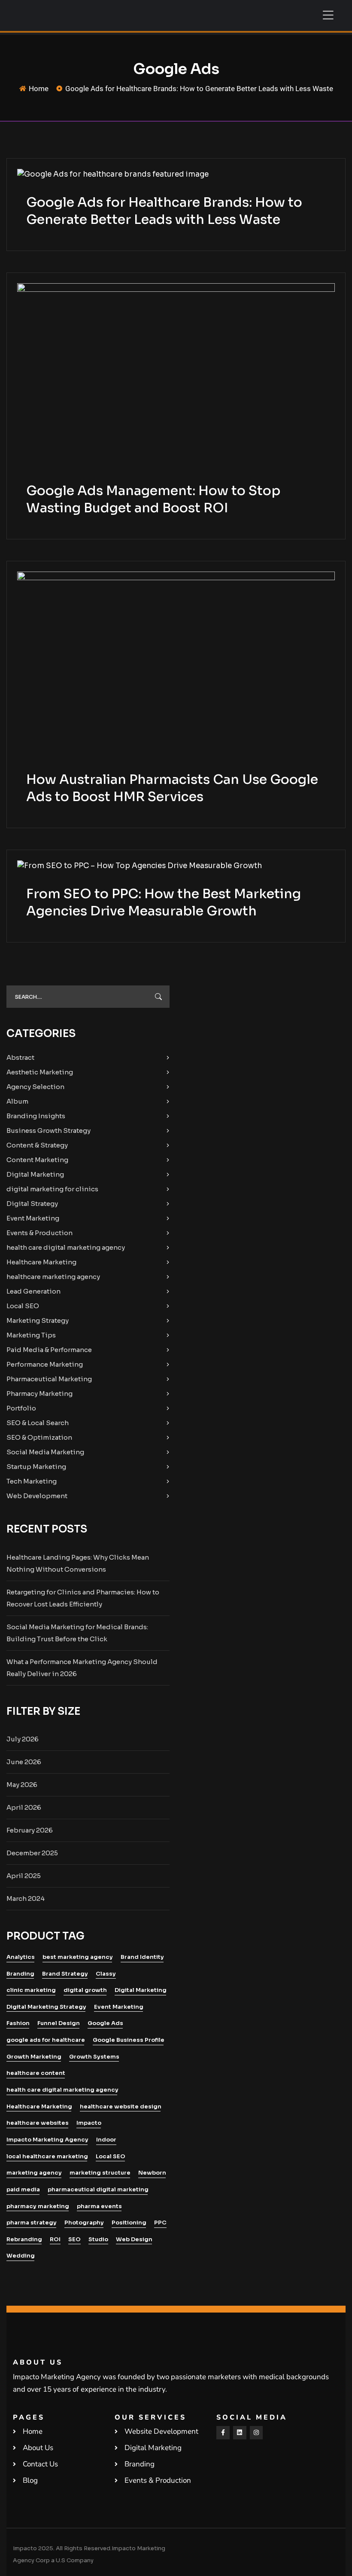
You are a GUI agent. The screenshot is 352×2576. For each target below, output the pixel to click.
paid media (23, 2189)
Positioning (129, 2223)
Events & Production (39, 1233)
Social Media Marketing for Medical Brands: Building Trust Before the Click (77, 1633)
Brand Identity (142, 1957)
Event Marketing (33, 1218)
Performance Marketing (45, 1364)
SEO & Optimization (39, 1437)
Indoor (106, 2140)
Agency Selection (35, 1087)
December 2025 (32, 1853)
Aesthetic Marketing (40, 1072)
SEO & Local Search (38, 1423)
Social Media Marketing (45, 1452)
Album (17, 1101)
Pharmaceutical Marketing (49, 1379)
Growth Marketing (34, 2057)
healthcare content (36, 2073)
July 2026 (23, 1739)
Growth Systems (94, 2057)
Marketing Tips (31, 1335)
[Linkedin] (240, 2433)
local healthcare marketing (47, 2156)
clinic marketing (31, 1990)
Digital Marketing (35, 1174)
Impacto (89, 2123)
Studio (98, 2239)
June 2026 (24, 1762)
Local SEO (23, 1306)
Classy (106, 1974)
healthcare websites (38, 2123)
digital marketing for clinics (52, 1189)
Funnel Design (59, 2023)
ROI (55, 2239)
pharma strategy (32, 2223)
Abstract (20, 1057)
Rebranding (24, 2239)
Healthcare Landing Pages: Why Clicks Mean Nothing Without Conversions (78, 1563)
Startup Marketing (36, 1467)
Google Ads (105, 2023)
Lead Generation (33, 1291)
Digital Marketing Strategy (46, 2007)
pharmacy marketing (38, 2206)
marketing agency (34, 2173)
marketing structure (100, 2173)
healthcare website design (121, 2106)
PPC (160, 2223)
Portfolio (21, 1408)
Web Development (37, 1496)
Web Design (134, 2239)
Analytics (21, 1957)
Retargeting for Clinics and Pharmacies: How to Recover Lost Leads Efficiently (83, 1598)
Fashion (18, 2023)
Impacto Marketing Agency (47, 2140)
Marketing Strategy (38, 1320)
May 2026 (22, 1785)
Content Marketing (37, 1160)
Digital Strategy (32, 1204)
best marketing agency (78, 1957)
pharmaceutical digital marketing (98, 2189)
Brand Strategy (65, 1974)
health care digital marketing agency (66, 1247)
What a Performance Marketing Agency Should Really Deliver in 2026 (82, 1668)
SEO (74, 2239)
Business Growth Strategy (49, 1130)
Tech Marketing (32, 1481)
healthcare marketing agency (53, 1277)
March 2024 (26, 1898)
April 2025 (24, 1876)
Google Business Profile (129, 2040)
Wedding (21, 2256)
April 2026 (24, 1807)
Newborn (152, 2173)
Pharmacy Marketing (39, 1394)
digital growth (85, 1990)
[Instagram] (256, 2433)
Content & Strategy (37, 1145)
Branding (20, 1974)
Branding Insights (36, 1116)
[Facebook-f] (223, 2433)
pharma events (99, 2206)
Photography (84, 2223)
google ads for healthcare (46, 2040)
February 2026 (30, 1830)
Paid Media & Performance (49, 1350)
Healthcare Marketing (41, 1262)
